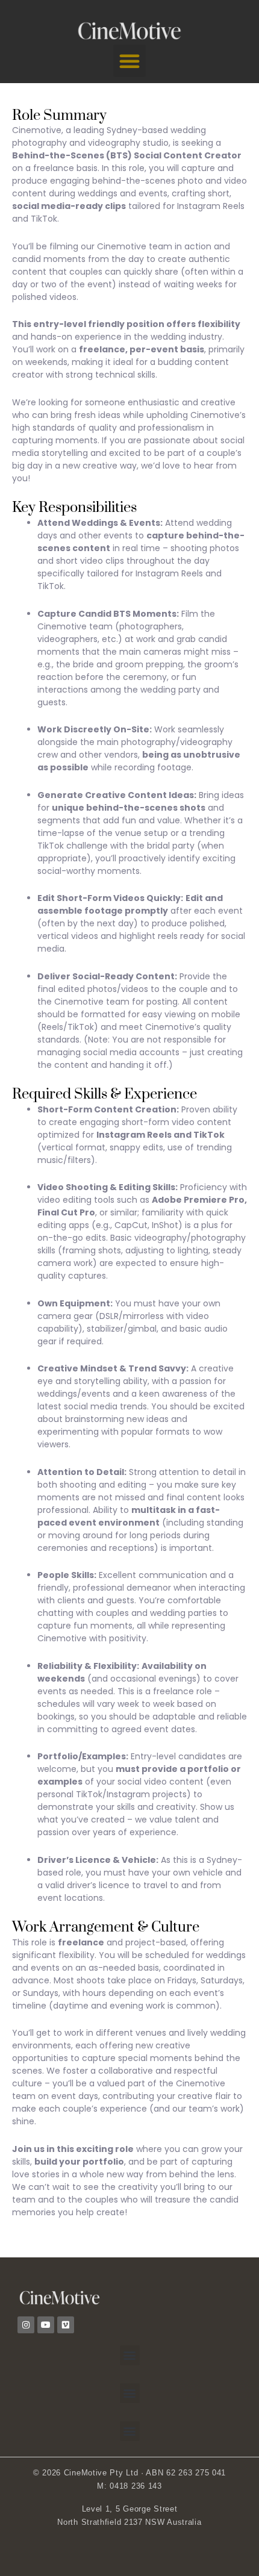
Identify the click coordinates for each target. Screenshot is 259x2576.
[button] (129, 61)
